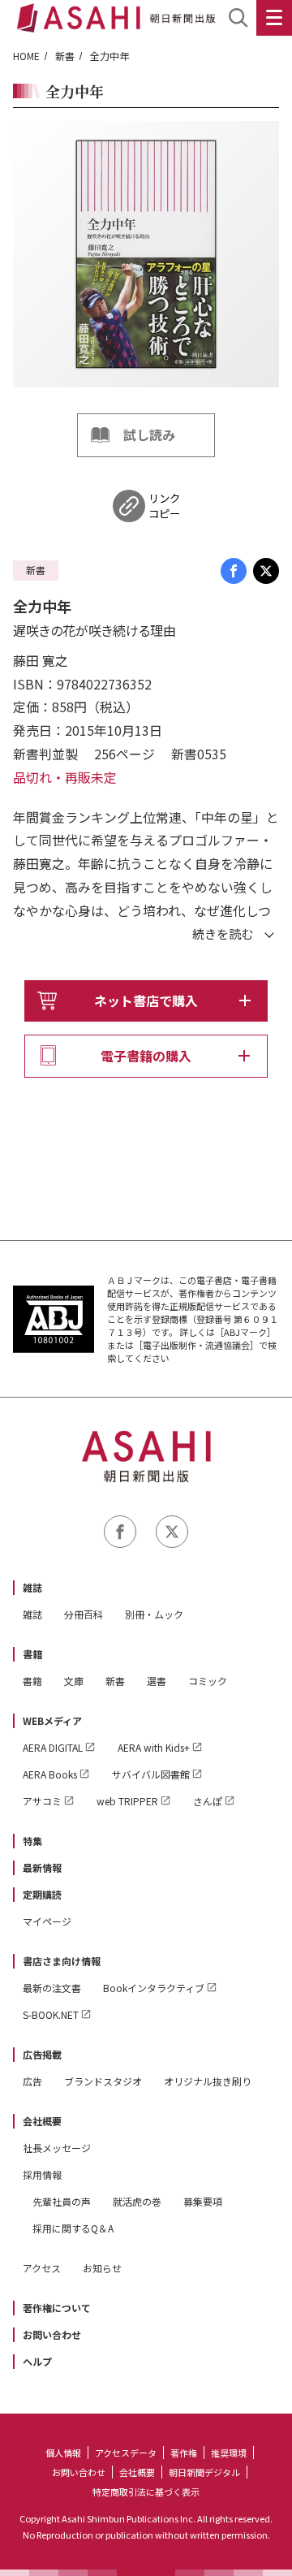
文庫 (74, 1681)
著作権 (184, 2453)
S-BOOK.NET (51, 2014)
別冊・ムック (154, 1614)
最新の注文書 (52, 1988)
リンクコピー (164, 506)
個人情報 (63, 2453)
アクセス (42, 2268)
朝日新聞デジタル (204, 2472)
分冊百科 (84, 1614)
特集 (32, 1841)
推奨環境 (229, 2453)
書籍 (32, 1654)
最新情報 (42, 1867)
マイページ (47, 1921)
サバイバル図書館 (151, 1774)
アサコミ (42, 1801)
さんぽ (208, 1801)
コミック (208, 1681)
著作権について (57, 2308)
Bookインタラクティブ (154, 1988)
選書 (157, 1681)
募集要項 (203, 2201)
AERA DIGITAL (53, 1747)
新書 (65, 56)
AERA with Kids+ (154, 1747)
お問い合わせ (52, 2334)
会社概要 (42, 2121)
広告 (32, 2081)
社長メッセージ (57, 2148)
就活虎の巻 (137, 2201)
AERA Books (50, 1774)
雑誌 (32, 1587)
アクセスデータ (126, 2453)
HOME (26, 56)
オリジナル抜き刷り (208, 2081)
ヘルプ (37, 2361)
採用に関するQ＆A (73, 2228)
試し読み (149, 434)
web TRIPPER (127, 1801)
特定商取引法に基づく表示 (146, 2492)
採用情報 (42, 2174)
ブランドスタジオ (103, 2081)
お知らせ (102, 2268)
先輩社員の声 (62, 2201)
